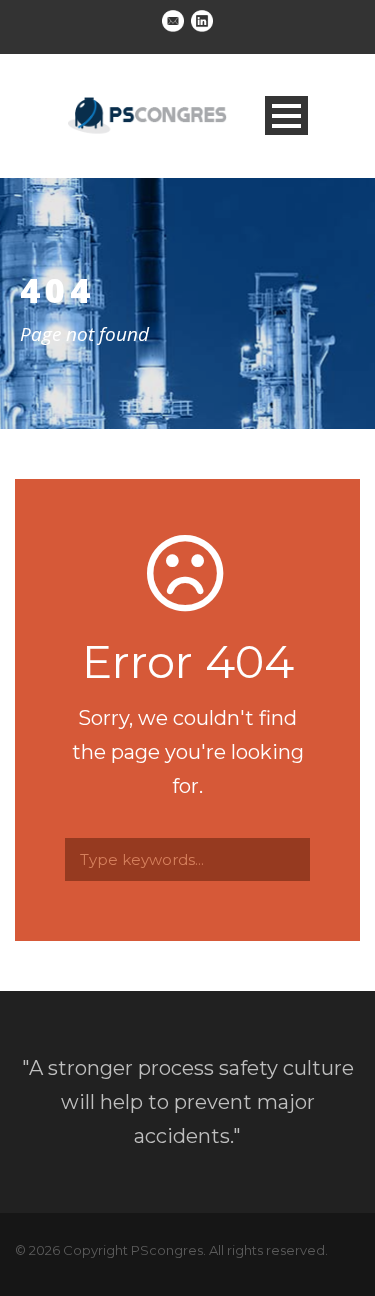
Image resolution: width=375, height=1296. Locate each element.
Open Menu (286, 115)
